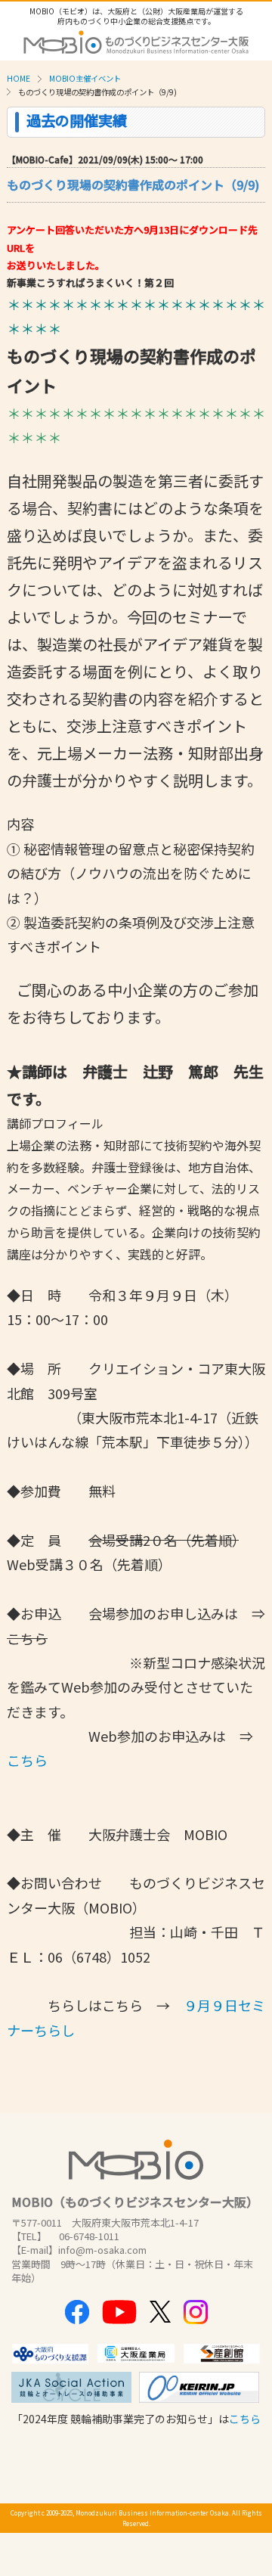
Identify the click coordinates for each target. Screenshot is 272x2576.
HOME (19, 78)
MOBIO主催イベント (85, 78)
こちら (27, 1760)
